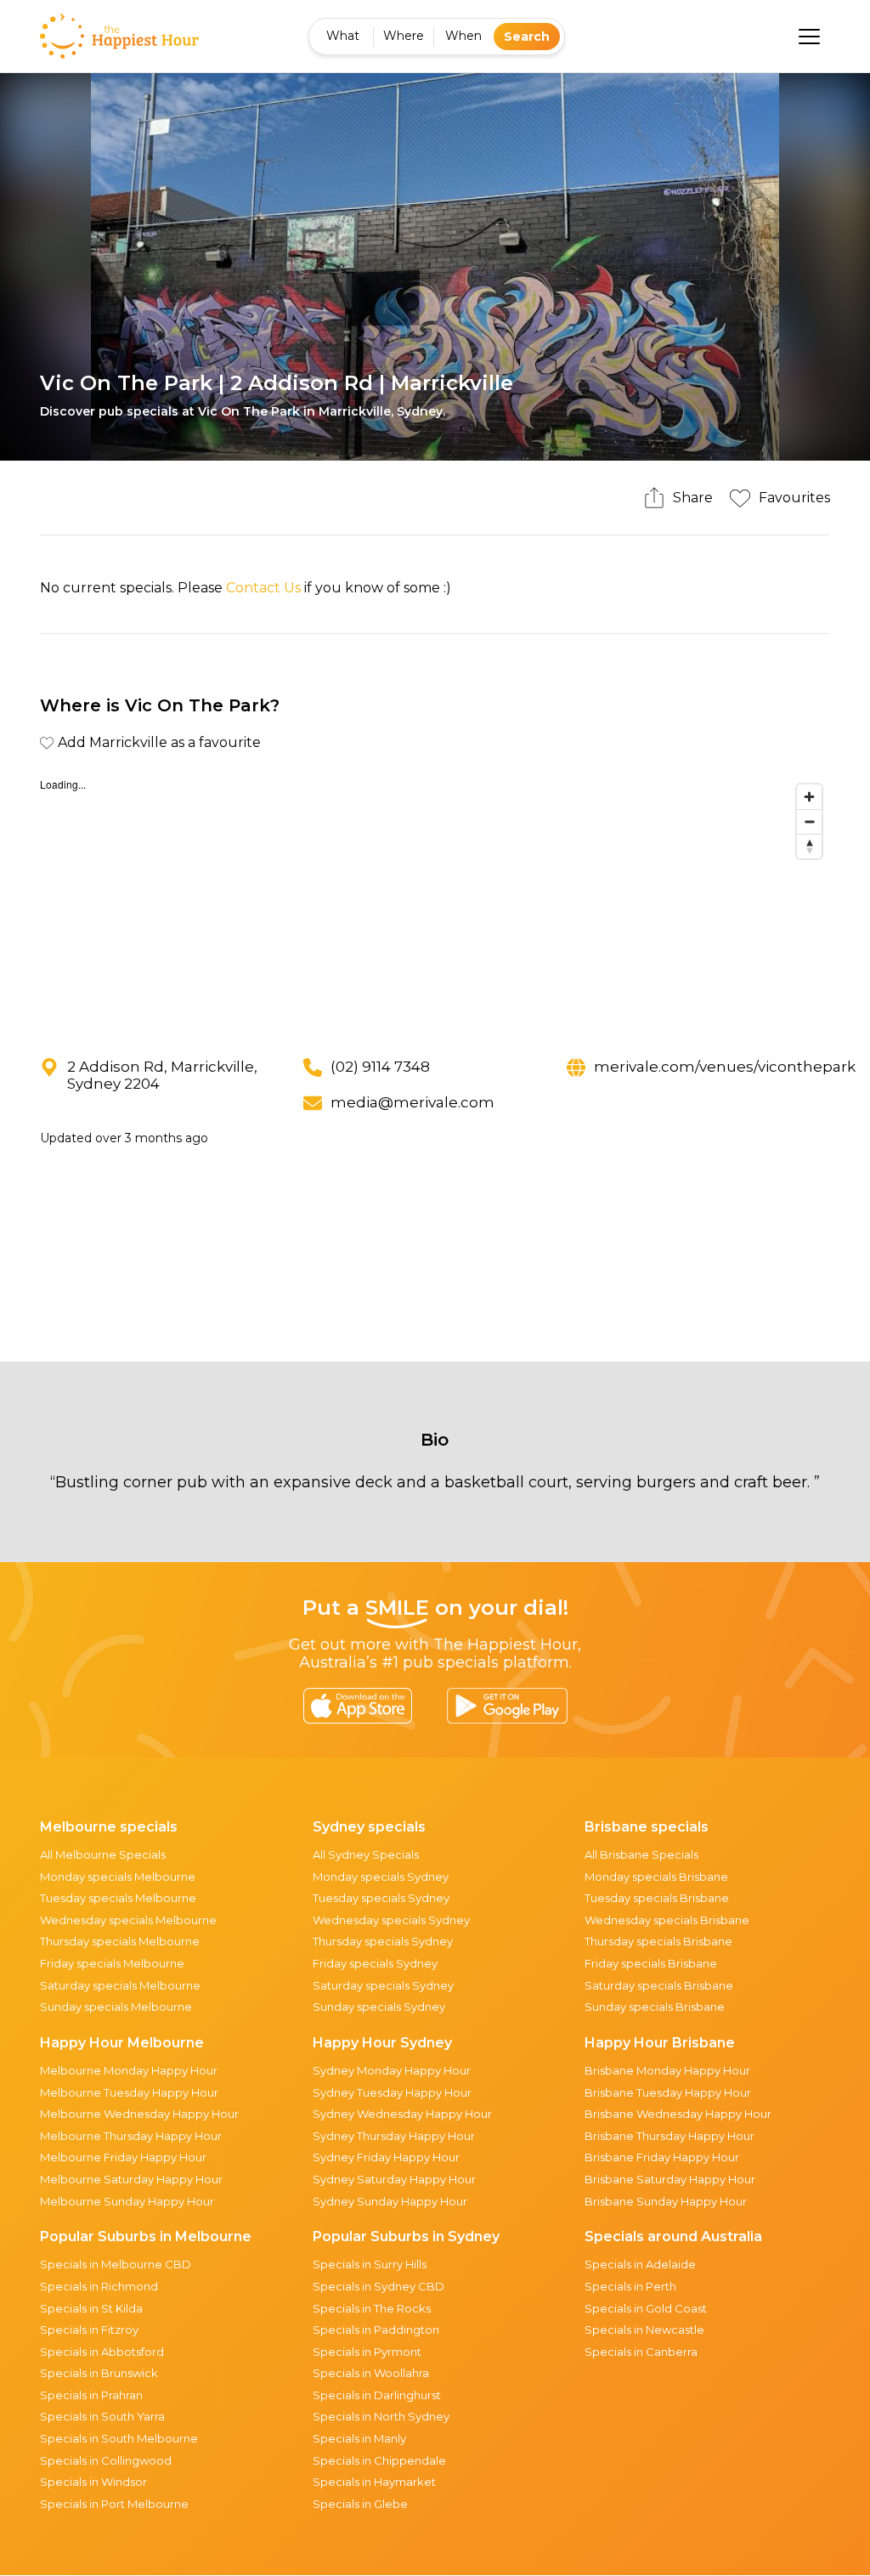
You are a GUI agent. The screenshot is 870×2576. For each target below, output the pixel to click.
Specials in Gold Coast (646, 2308)
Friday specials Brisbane (651, 1963)
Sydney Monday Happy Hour (392, 2070)
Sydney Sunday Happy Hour (390, 2201)
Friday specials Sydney (375, 1963)
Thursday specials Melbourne (120, 1941)
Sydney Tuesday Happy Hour (392, 2092)
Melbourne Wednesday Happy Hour (139, 2114)
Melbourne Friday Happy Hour (123, 2157)
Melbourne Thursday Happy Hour (131, 2136)
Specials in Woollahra (371, 2373)
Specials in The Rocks (372, 2308)
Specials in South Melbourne (119, 2438)
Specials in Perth (630, 2286)
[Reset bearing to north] (809, 846)
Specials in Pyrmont (367, 2352)
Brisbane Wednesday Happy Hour (678, 2114)
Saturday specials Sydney (383, 1985)
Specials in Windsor (93, 2482)
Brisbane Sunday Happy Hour (666, 2201)
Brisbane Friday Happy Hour (662, 2157)
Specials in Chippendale (379, 2460)
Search (527, 37)
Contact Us (263, 588)
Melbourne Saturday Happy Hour (131, 2179)
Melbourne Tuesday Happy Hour (129, 2092)
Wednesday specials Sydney (391, 1920)
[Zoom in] (809, 797)
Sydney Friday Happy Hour (386, 2157)
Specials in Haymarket (374, 2482)
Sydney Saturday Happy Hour (394, 2179)
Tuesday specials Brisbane (657, 1898)
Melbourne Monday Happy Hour (129, 2070)
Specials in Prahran (91, 2395)
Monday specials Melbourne (118, 1877)
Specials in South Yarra (102, 2416)
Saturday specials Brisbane (659, 1985)
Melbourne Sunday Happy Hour (127, 2201)
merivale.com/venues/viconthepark (725, 1067)
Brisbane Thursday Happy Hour (669, 2136)
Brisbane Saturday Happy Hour (670, 2179)
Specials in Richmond (99, 2286)
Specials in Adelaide (640, 2264)
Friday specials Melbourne (112, 1963)
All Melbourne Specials (103, 1854)
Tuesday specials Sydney (381, 1898)
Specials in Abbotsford (102, 2352)
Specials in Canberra (641, 2352)
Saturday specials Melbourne (120, 1985)
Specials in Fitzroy (89, 2330)
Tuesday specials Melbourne (118, 1898)
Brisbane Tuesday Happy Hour (668, 2092)
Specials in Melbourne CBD (116, 2264)
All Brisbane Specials (641, 1854)
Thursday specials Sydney (383, 1941)
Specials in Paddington (376, 2330)
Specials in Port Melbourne (114, 2504)
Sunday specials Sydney (379, 2007)
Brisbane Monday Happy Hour (667, 2070)
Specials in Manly (359, 2438)
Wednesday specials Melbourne (128, 1920)
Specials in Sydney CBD (379, 2286)
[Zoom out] (809, 821)
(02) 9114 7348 (380, 1067)
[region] (435, 903)
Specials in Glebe (360, 2504)
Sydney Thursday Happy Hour (394, 2136)
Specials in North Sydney (381, 2416)
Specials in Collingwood (106, 2460)
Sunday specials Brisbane (655, 2007)
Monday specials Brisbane (656, 1877)
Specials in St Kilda (91, 2308)
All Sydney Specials (366, 1854)
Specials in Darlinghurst (377, 2395)
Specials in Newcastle (644, 2330)
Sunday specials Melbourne (116, 2007)
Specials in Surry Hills (370, 2264)
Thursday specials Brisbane (658, 1941)
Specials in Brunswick (99, 2373)
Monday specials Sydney (381, 1877)
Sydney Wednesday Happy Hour (402, 2114)
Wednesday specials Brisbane (667, 1920)
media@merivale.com (412, 1102)
